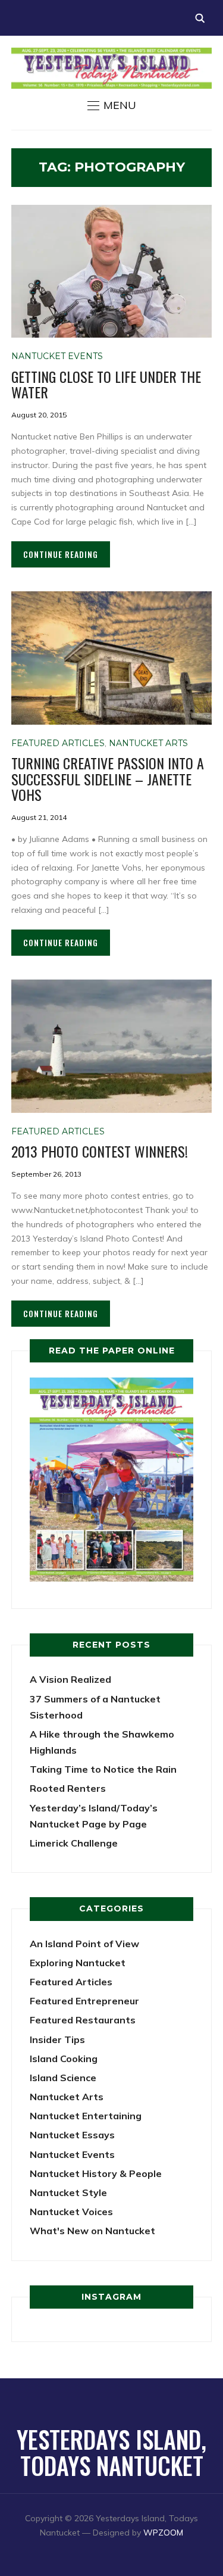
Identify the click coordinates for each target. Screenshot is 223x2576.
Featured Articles (58, 743)
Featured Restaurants (83, 2020)
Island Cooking (64, 2059)
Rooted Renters (68, 1788)
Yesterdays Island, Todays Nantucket (111, 2452)
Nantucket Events (57, 356)
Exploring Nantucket (78, 1963)
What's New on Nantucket (92, 2231)
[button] (112, 105)
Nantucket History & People (96, 2173)
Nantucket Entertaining (86, 2116)
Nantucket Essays (72, 2135)
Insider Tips (57, 2039)
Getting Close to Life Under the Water (106, 384)
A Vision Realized (70, 1679)
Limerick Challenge (74, 1843)
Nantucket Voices (71, 2212)
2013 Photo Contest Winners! (100, 1151)
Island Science (63, 2078)
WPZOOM (163, 2533)
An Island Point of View (84, 1944)
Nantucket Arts (148, 743)
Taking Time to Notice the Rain (103, 1769)
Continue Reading (61, 554)
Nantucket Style (68, 2193)
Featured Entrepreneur (84, 2001)
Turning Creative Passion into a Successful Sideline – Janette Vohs (108, 779)
